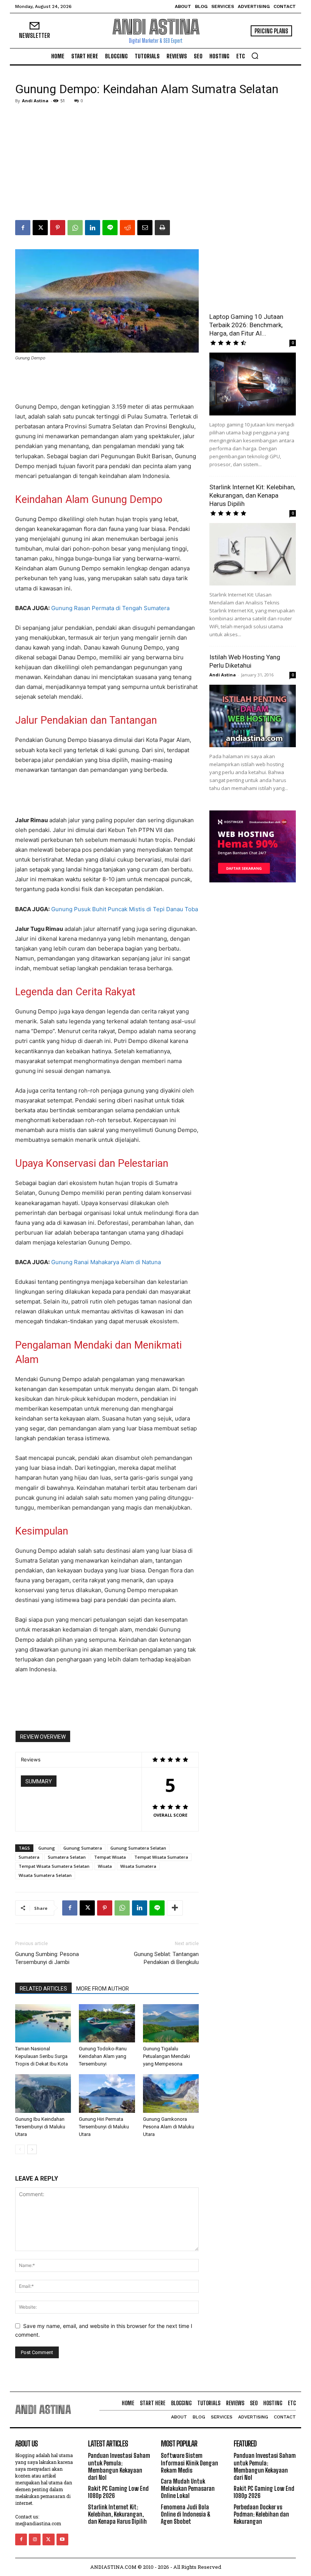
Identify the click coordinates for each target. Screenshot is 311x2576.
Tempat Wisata (110, 1857)
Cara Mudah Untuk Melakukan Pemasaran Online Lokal (188, 2488)
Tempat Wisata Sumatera (161, 1857)
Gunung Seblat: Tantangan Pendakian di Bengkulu (166, 1958)
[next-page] (32, 2149)
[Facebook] (23, 228)
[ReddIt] (127, 228)
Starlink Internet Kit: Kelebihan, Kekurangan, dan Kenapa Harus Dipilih (252, 495)
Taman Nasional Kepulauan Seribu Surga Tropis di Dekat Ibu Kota (42, 2056)
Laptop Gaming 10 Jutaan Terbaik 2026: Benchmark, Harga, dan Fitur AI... (246, 325)
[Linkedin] (93, 228)
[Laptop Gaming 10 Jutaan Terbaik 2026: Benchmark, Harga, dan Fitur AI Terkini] (253, 384)
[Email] (145, 228)
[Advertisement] (155, 163)
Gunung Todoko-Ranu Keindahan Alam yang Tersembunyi (103, 2056)
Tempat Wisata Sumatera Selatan (54, 1866)
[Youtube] (62, 2539)
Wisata (105, 1866)
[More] (175, 1908)
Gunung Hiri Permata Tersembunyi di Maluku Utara (104, 2127)
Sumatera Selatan (67, 1857)
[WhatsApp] (75, 228)
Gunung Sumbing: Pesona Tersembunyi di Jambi (47, 1958)
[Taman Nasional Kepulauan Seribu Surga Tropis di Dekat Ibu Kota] (43, 2023)
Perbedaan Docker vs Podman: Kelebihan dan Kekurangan (261, 2514)
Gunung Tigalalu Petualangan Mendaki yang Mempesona (166, 2056)
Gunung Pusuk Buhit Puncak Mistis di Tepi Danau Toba (125, 909)
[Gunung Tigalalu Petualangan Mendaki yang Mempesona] (171, 2023)
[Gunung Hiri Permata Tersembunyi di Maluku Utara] (107, 2093)
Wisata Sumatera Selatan (45, 1875)
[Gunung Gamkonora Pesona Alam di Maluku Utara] (171, 2093)
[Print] (162, 228)
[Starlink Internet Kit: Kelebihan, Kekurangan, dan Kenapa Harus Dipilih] (253, 554)
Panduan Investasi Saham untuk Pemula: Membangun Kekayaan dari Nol (119, 2466)
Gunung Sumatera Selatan (138, 1848)
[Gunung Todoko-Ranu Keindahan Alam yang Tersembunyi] (107, 2023)
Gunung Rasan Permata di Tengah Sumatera (110, 608)
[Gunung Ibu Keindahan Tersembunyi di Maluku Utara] (43, 2093)
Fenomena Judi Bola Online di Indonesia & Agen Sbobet (186, 2514)
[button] (255, 56)
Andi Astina (35, 101)
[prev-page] (20, 2149)
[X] (40, 228)
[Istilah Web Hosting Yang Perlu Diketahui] (253, 716)
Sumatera (29, 1857)
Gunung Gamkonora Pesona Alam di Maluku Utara (169, 2127)
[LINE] (110, 228)
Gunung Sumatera (83, 1848)
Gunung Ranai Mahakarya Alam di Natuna (106, 1262)
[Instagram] (35, 2539)
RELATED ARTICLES (43, 1989)
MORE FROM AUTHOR (103, 1989)
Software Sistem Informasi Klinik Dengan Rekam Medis (189, 2463)
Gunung (47, 1848)
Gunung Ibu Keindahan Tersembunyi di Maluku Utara (40, 2127)
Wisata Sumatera (138, 1866)
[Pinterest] (58, 228)
